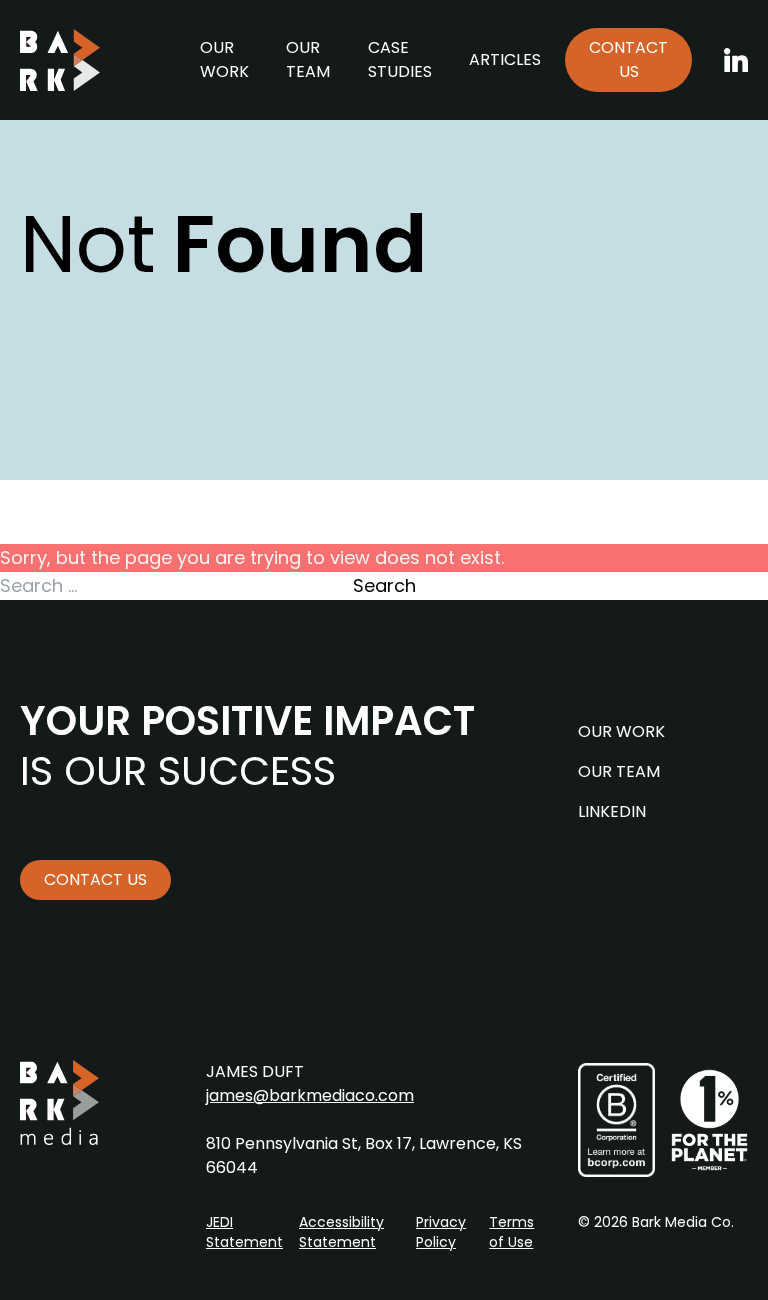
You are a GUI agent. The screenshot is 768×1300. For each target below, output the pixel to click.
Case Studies (400, 59)
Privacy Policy (441, 1232)
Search (384, 585)
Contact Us (628, 59)
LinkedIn (612, 811)
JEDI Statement (244, 1232)
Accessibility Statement (341, 1232)
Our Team (308, 59)
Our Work (224, 59)
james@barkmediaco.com (310, 1095)
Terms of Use (511, 1232)
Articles (505, 59)
